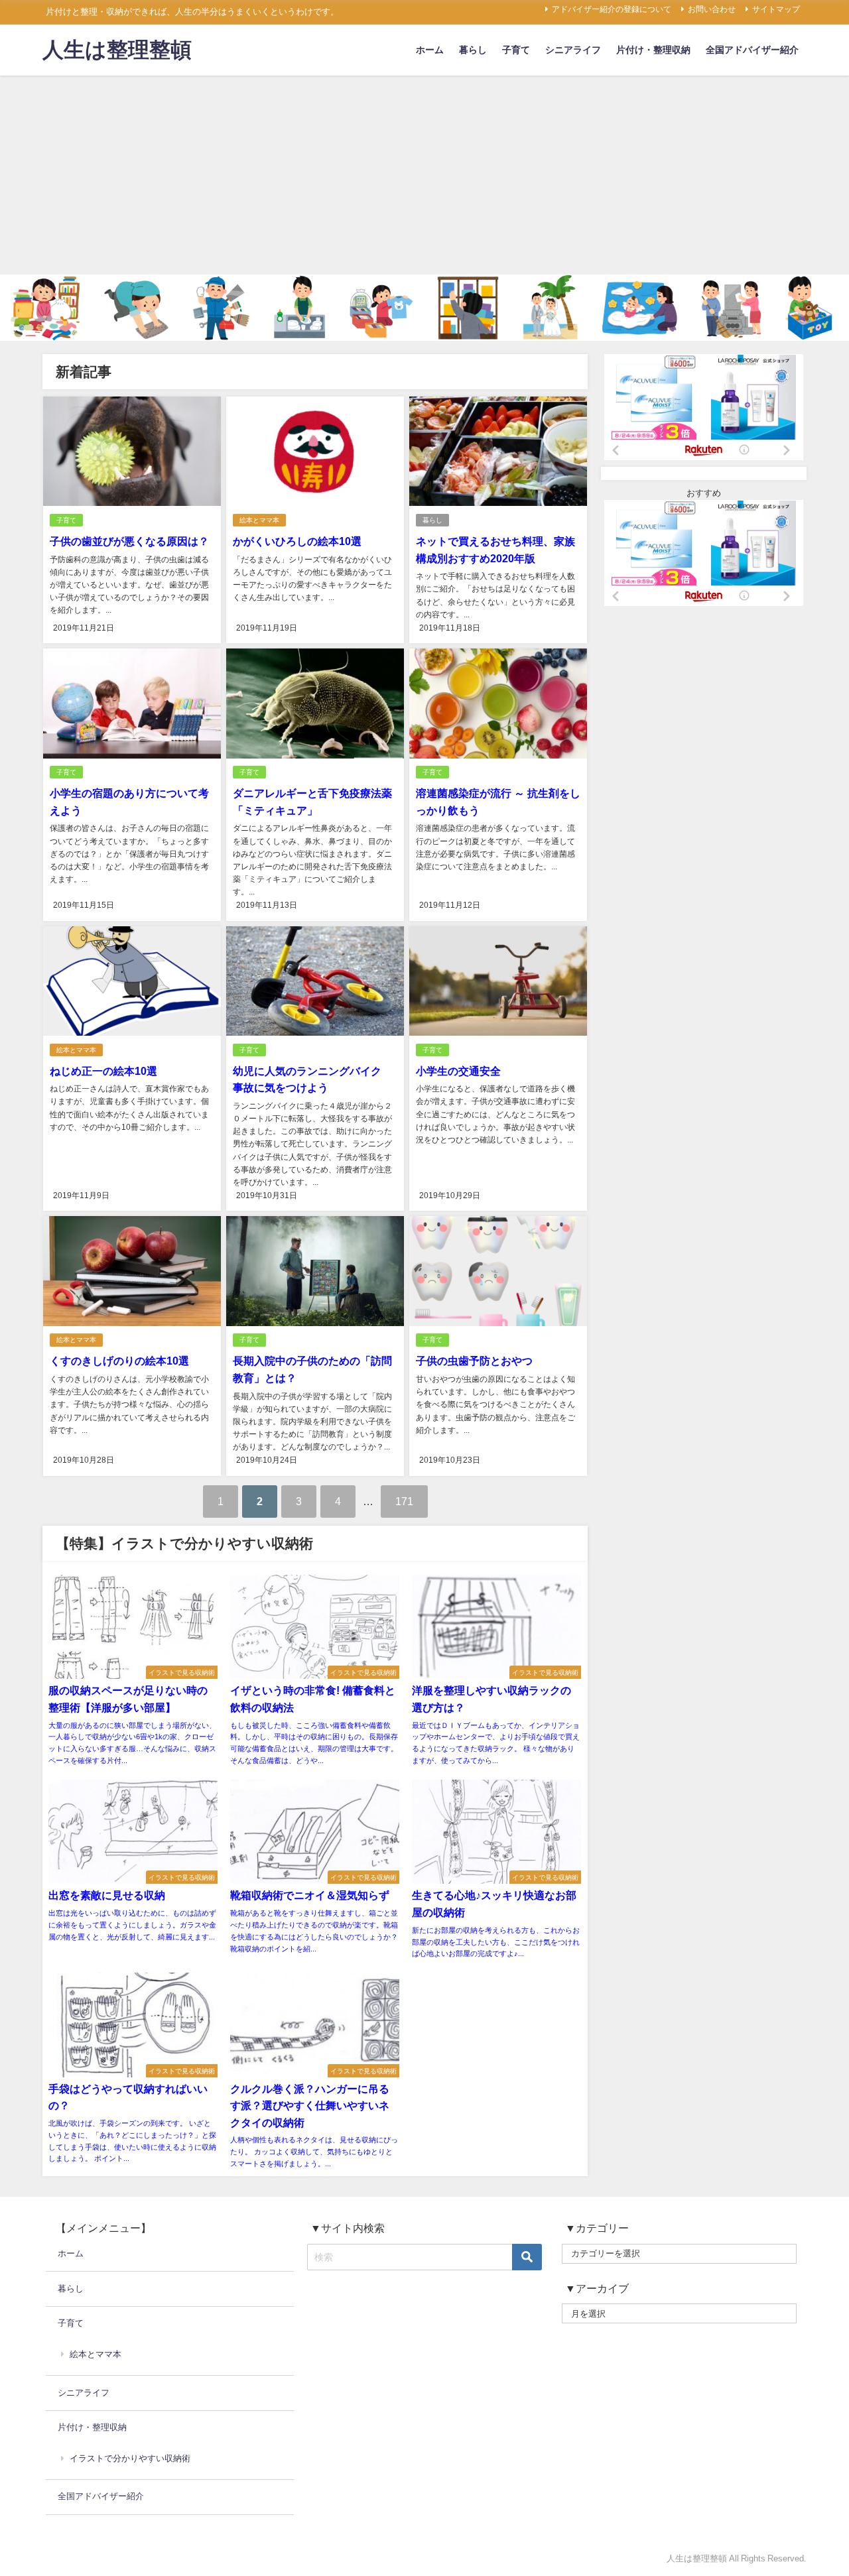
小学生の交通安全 (458, 1071)
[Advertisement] (424, 175)
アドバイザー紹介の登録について (612, 9)
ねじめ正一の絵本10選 (103, 1071)
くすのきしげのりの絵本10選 (119, 1361)
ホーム (430, 50)
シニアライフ (573, 50)
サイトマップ (776, 9)
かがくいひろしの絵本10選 (297, 541)
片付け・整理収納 (653, 50)
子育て (516, 50)
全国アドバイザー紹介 (752, 50)
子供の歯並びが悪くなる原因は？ (129, 541)
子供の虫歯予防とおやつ (474, 1361)
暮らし (473, 50)
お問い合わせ (712, 9)
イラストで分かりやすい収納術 (130, 2458)
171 (404, 1501)
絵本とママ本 (259, 520)
